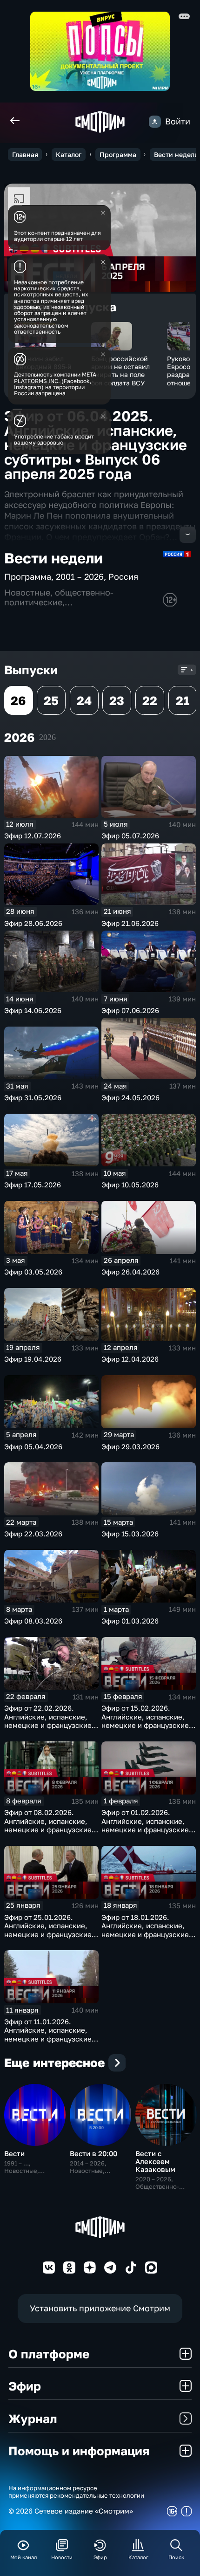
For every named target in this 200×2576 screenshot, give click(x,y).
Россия (123, 577)
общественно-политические (59, 597)
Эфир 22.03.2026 (33, 1534)
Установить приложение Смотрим (100, 2308)
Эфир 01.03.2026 (130, 1621)
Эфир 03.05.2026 (33, 1272)
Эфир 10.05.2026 (130, 1185)
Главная (25, 154)
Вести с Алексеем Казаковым (155, 2161)
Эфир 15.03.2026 (130, 1534)
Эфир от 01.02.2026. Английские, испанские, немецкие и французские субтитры (145, 1825)
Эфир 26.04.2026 (130, 1272)
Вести (14, 2153)
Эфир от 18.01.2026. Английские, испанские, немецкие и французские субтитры (145, 1930)
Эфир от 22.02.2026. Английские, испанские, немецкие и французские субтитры (48, 1721)
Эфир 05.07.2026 (130, 836)
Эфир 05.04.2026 (33, 1446)
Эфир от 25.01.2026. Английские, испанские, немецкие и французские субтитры (48, 1930)
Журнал (33, 2418)
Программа (118, 154)
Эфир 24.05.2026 (130, 1097)
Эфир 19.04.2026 (33, 1359)
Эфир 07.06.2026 (130, 1010)
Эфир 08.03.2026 (33, 1621)
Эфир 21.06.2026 (130, 923)
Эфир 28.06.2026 (33, 923)
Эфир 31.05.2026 (33, 1097)
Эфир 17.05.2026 (33, 1185)
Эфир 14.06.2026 (33, 1010)
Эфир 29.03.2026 (130, 1446)
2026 (47, 737)
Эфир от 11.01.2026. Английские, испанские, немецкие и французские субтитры (48, 2035)
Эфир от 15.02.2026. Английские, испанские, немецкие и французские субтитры (145, 1721)
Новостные (27, 593)
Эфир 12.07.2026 (33, 836)
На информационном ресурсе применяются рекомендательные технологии (76, 2492)
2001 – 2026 (80, 577)
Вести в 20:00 (93, 2153)
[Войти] (155, 122)
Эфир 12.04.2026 (130, 1359)
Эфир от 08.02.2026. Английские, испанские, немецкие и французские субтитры (48, 1825)
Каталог (69, 154)
